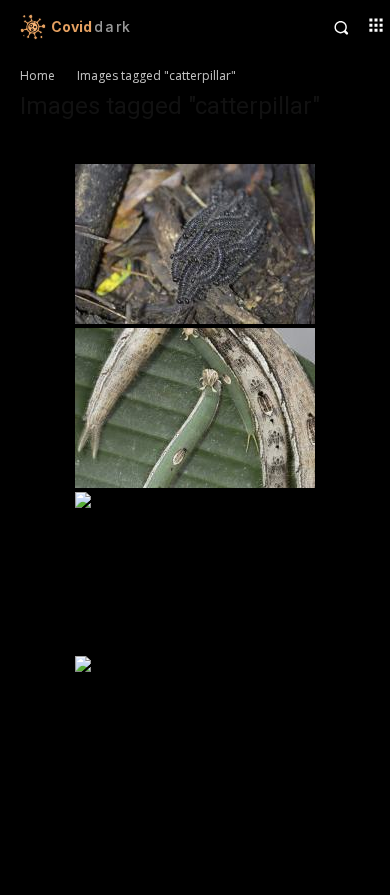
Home (37, 75)
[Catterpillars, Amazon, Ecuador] (195, 244)
